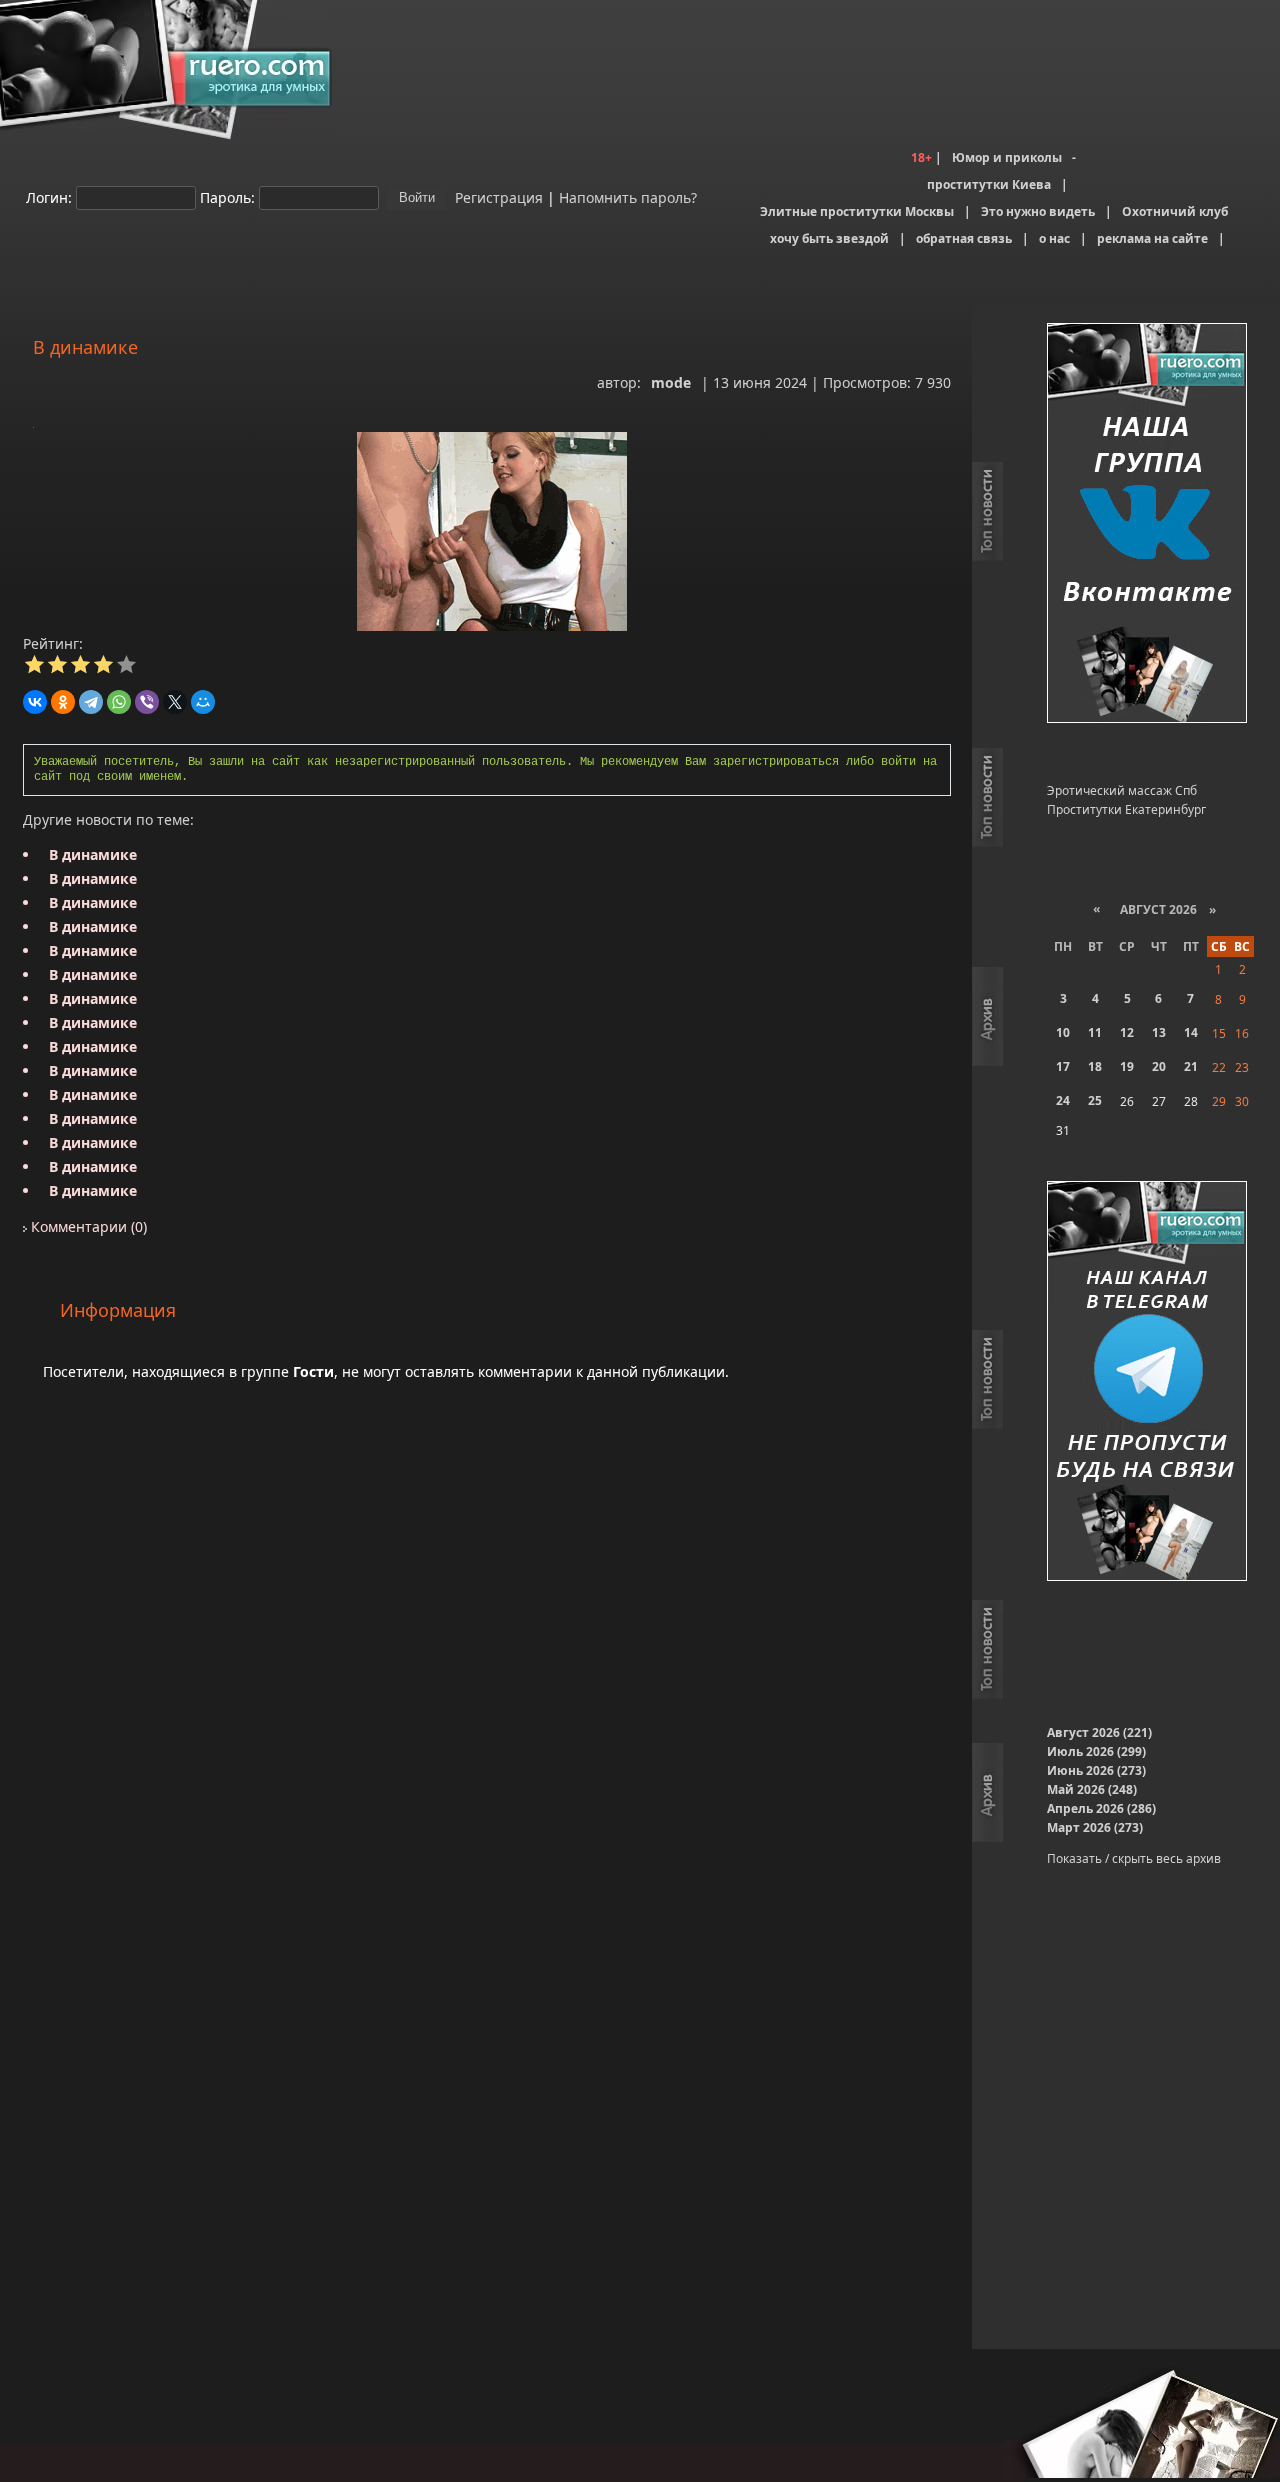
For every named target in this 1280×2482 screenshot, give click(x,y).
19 (1127, 1066)
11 (1095, 1032)
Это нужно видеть (1038, 211)
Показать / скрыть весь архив (1134, 1858)
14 (1191, 1032)
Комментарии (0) (87, 1226)
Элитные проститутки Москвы (857, 211)
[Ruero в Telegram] (1147, 1382)
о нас (1054, 238)
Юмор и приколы (1007, 157)
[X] (175, 702)
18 (1095, 1066)
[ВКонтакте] (35, 702)
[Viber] (147, 702)
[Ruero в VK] (1147, 524)
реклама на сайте (1152, 238)
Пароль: (227, 196)
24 (1063, 1100)
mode (671, 382)
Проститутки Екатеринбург (1126, 809)
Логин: (49, 196)
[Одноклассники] (63, 702)
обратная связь (964, 238)
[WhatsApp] (119, 702)
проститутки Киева (989, 184)
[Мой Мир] (203, 702)
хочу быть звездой (829, 238)
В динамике (93, 854)
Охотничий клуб (1175, 211)
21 (1191, 1066)
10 (1063, 1032)
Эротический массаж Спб (1122, 790)
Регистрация (497, 196)
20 (1159, 1066)
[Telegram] (91, 702)
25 (1095, 1100)
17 (1063, 1066)
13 (1159, 1032)
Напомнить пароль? (628, 196)
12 (1127, 1032)
